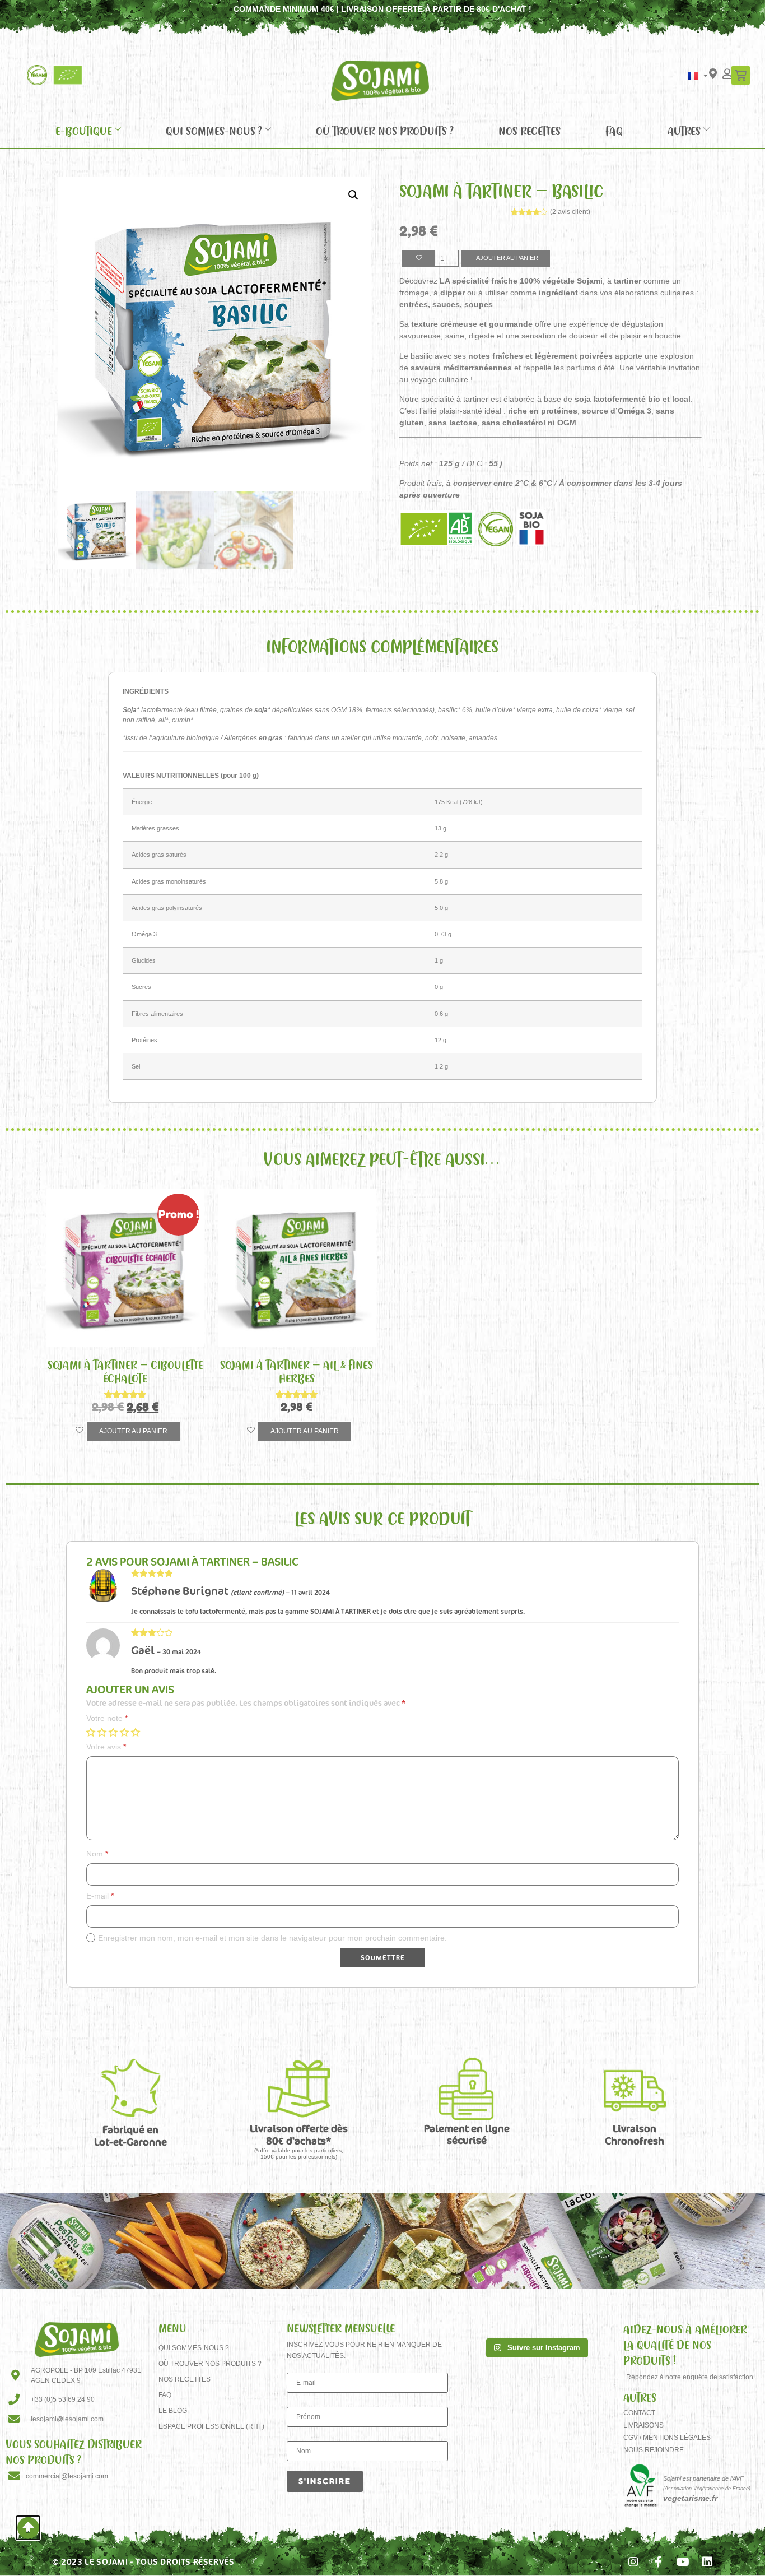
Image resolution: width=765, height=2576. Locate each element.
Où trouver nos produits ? (385, 131)
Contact (639, 2413)
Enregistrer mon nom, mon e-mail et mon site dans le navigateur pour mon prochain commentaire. (272, 1938)
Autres (684, 131)
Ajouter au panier (507, 258)
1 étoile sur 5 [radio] (91, 1732)
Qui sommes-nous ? (214, 131)
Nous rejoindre (654, 2450)
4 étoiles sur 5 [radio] (124, 1732)
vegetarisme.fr (690, 2498)
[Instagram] (633, 2562)
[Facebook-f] (658, 2562)
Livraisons (643, 2425)
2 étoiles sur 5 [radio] (102, 1732)
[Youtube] (683, 2562)
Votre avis (106, 1747)
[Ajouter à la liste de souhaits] (418, 259)
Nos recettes (530, 131)
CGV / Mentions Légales (667, 2438)
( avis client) (570, 212)
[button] (353, 195)
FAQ (614, 131)
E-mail (100, 1896)
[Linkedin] (707, 2562)
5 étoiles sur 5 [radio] (136, 1732)
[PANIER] (741, 75)
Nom (97, 1854)
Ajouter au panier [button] (133, 1431)
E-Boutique (84, 131)
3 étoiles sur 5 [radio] (113, 1732)
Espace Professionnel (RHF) (211, 2426)
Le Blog (173, 2411)
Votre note (107, 1718)
